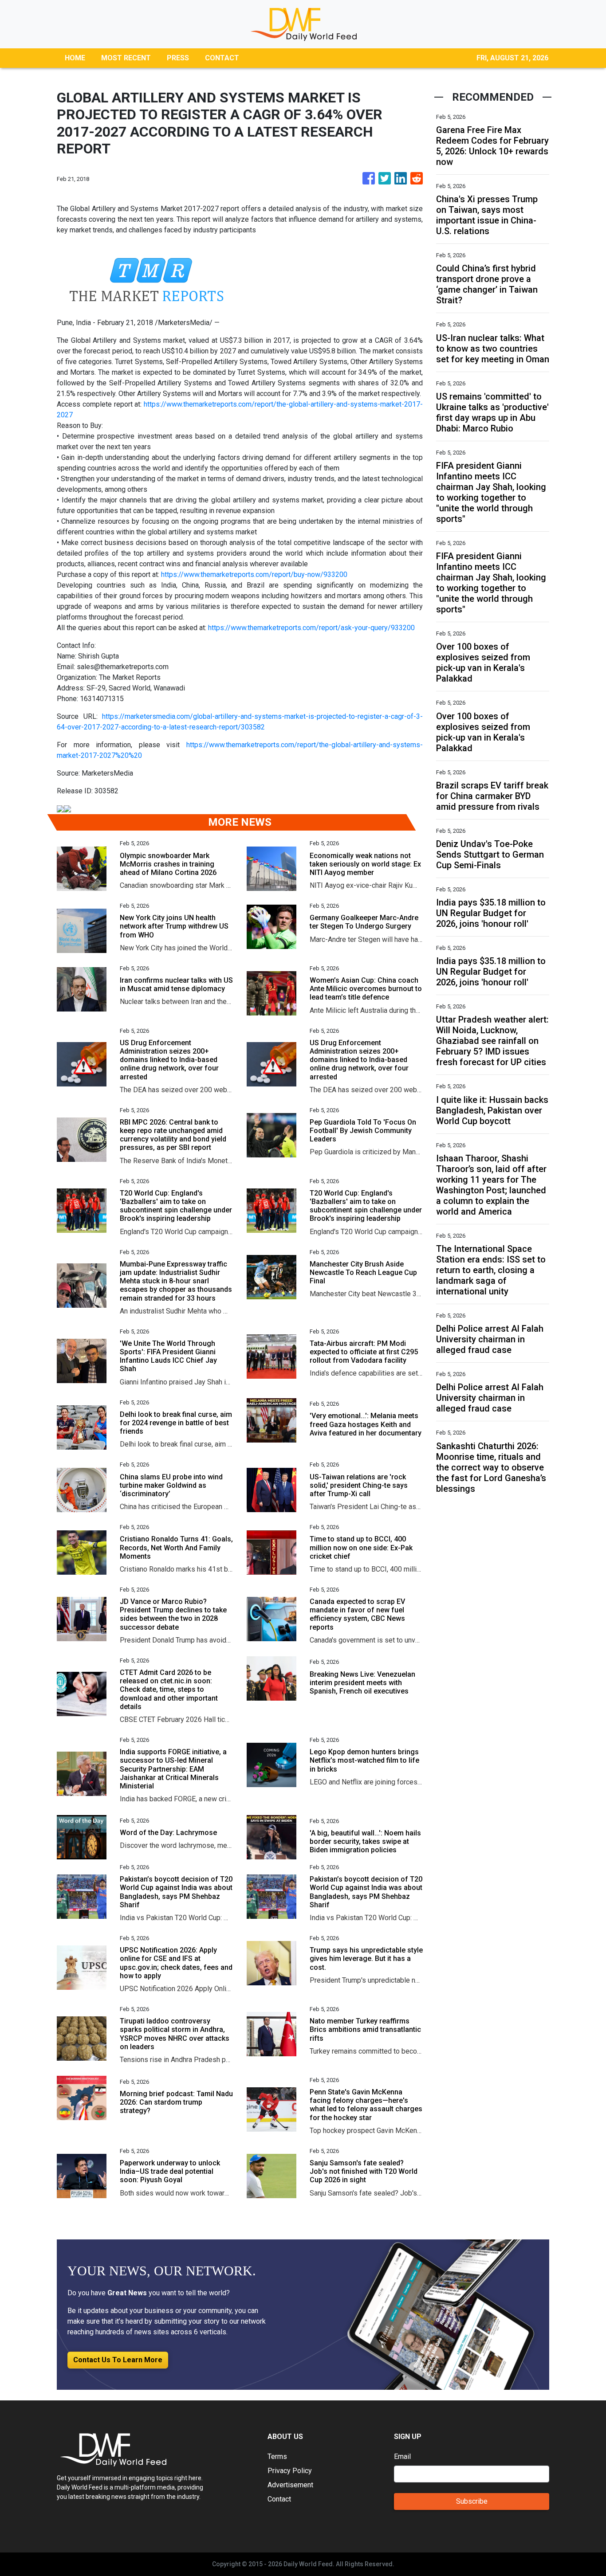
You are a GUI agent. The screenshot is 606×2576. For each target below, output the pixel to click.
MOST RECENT (126, 58)
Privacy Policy (290, 2471)
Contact (279, 2499)
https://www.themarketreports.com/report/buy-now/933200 (254, 574)
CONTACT (222, 58)
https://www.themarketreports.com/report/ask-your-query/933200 (311, 628)
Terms (277, 2456)
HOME (75, 58)
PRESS (178, 58)
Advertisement (290, 2485)
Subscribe (472, 2501)
